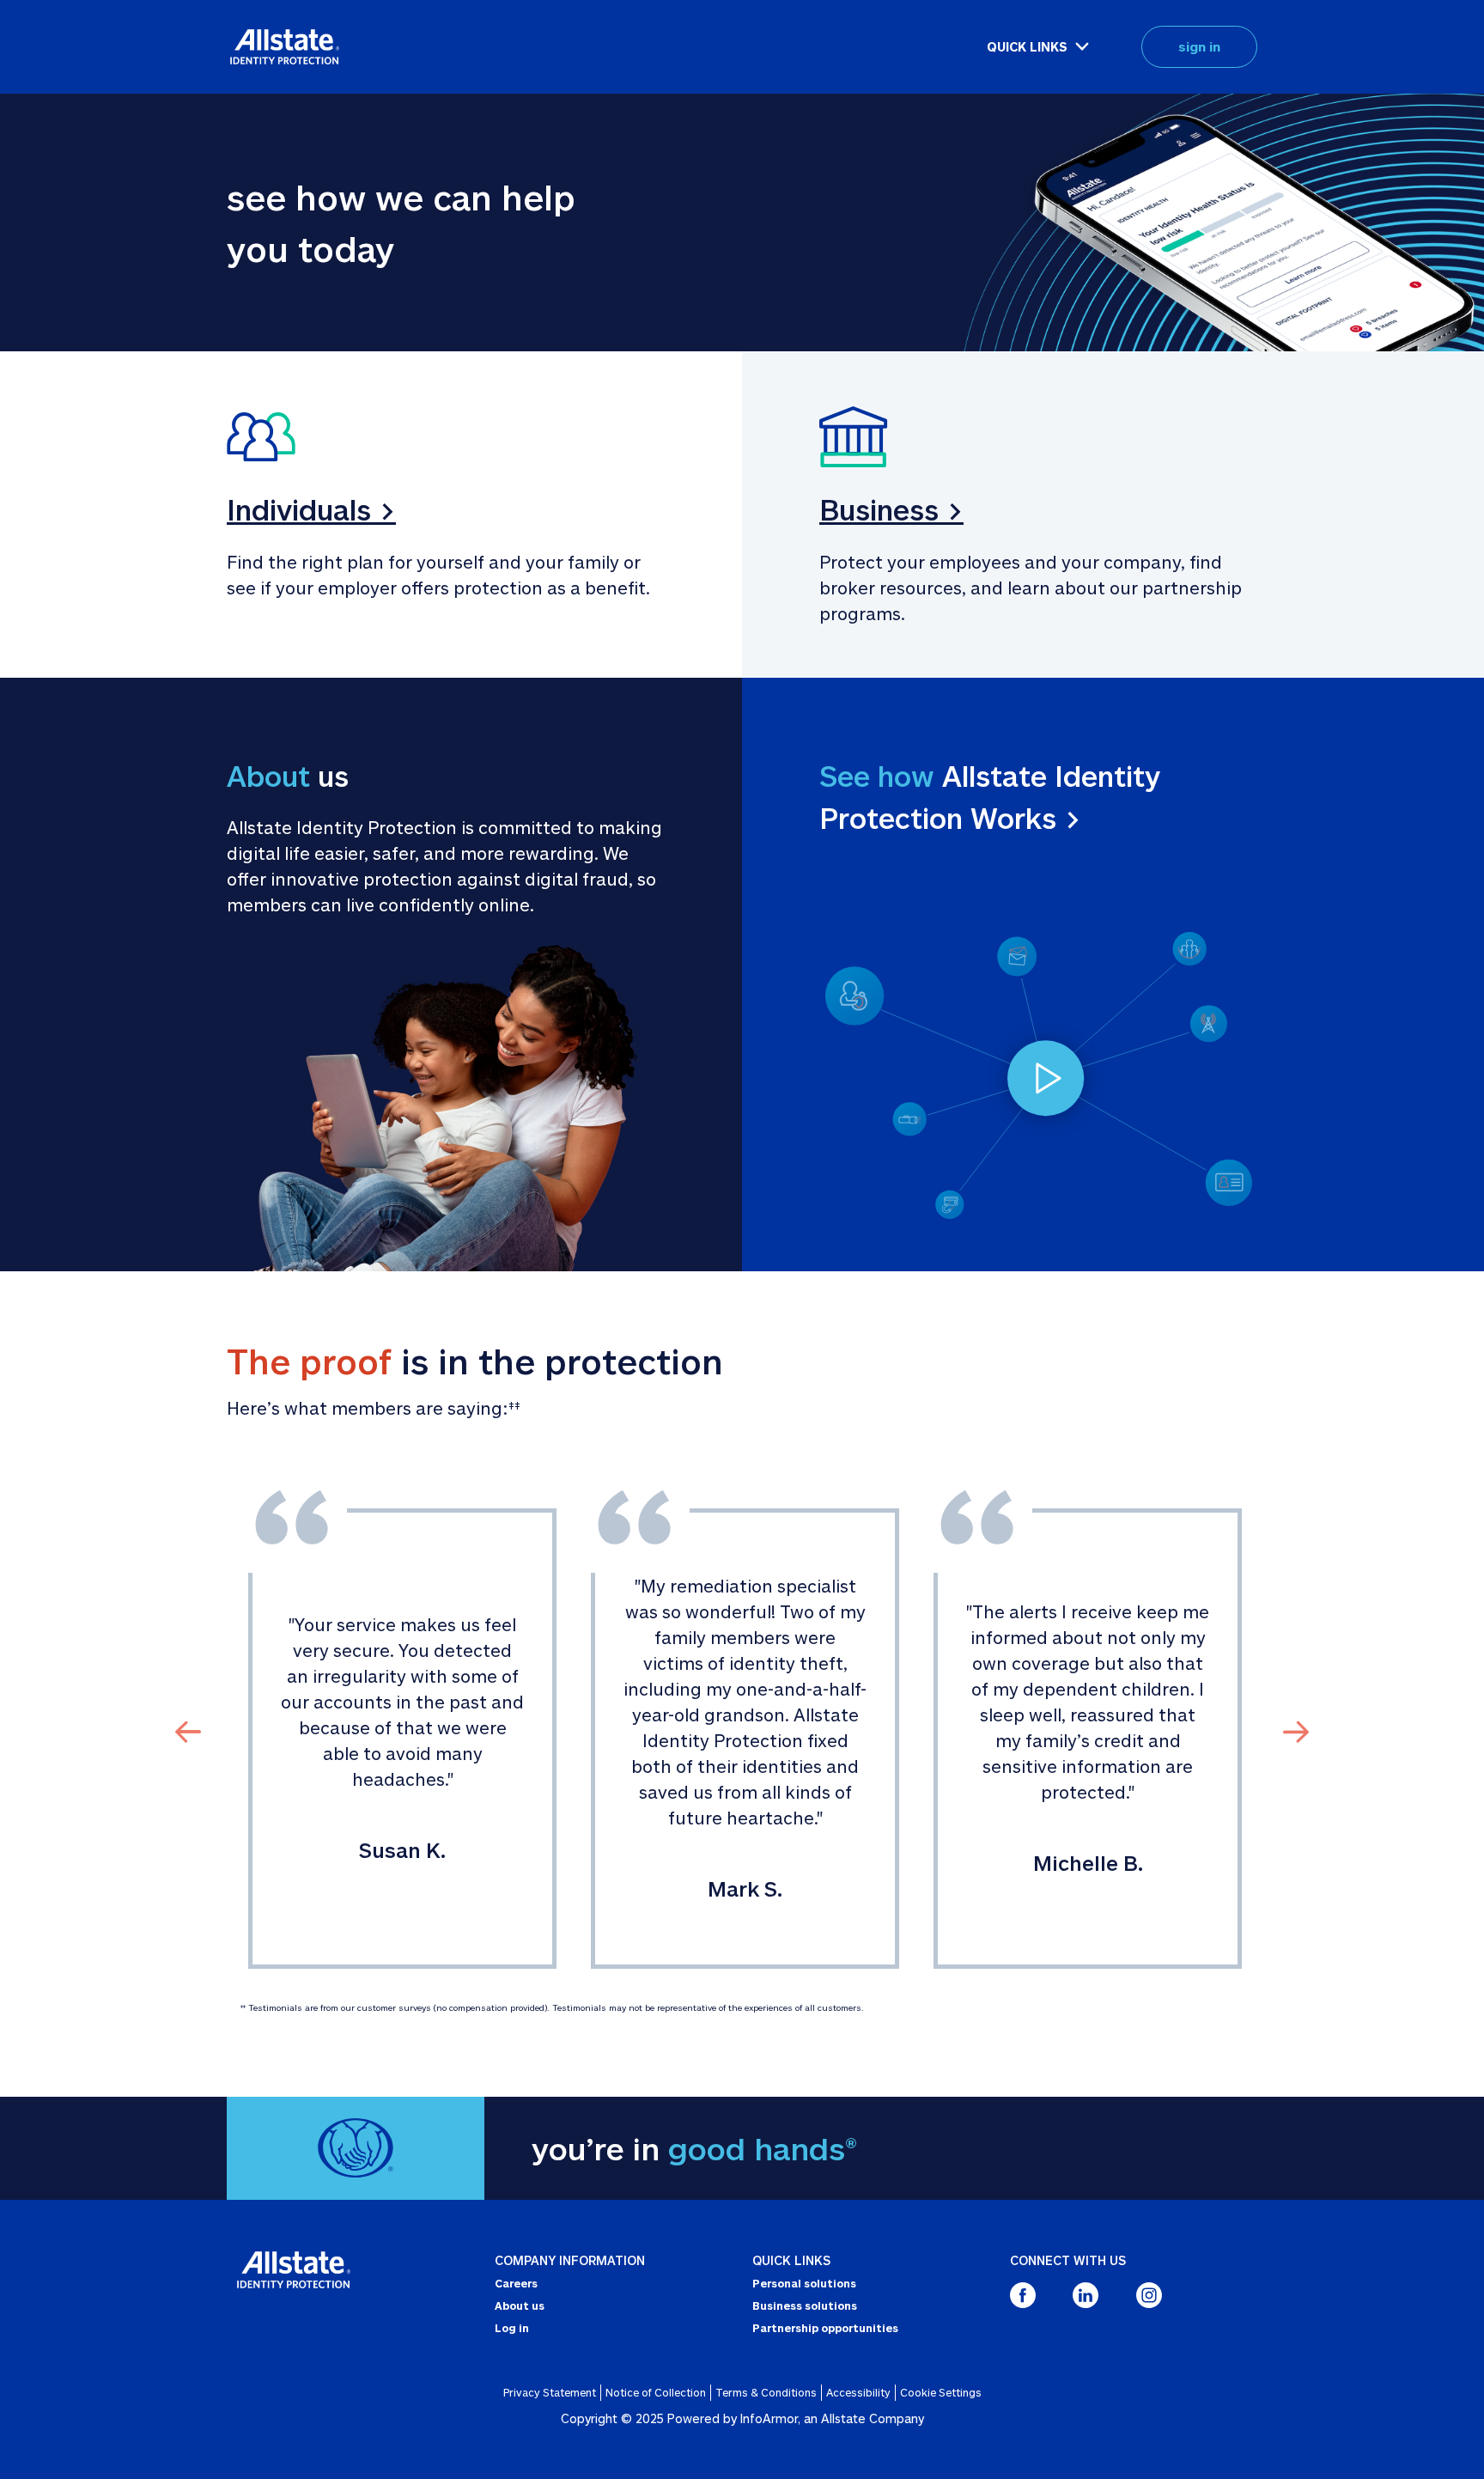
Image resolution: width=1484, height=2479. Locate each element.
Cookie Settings (941, 2392)
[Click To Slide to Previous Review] (188, 1730)
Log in (512, 2328)
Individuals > (311, 509)
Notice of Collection (656, 2392)
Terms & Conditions (766, 2392)
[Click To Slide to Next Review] (1296, 1730)
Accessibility (858, 2392)
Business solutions (805, 2305)
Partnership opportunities (825, 2328)
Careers (516, 2283)
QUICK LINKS (1027, 47)
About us (520, 2305)
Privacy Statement (550, 2392)
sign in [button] (1199, 46)
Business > (891, 509)
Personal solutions (804, 2283)
